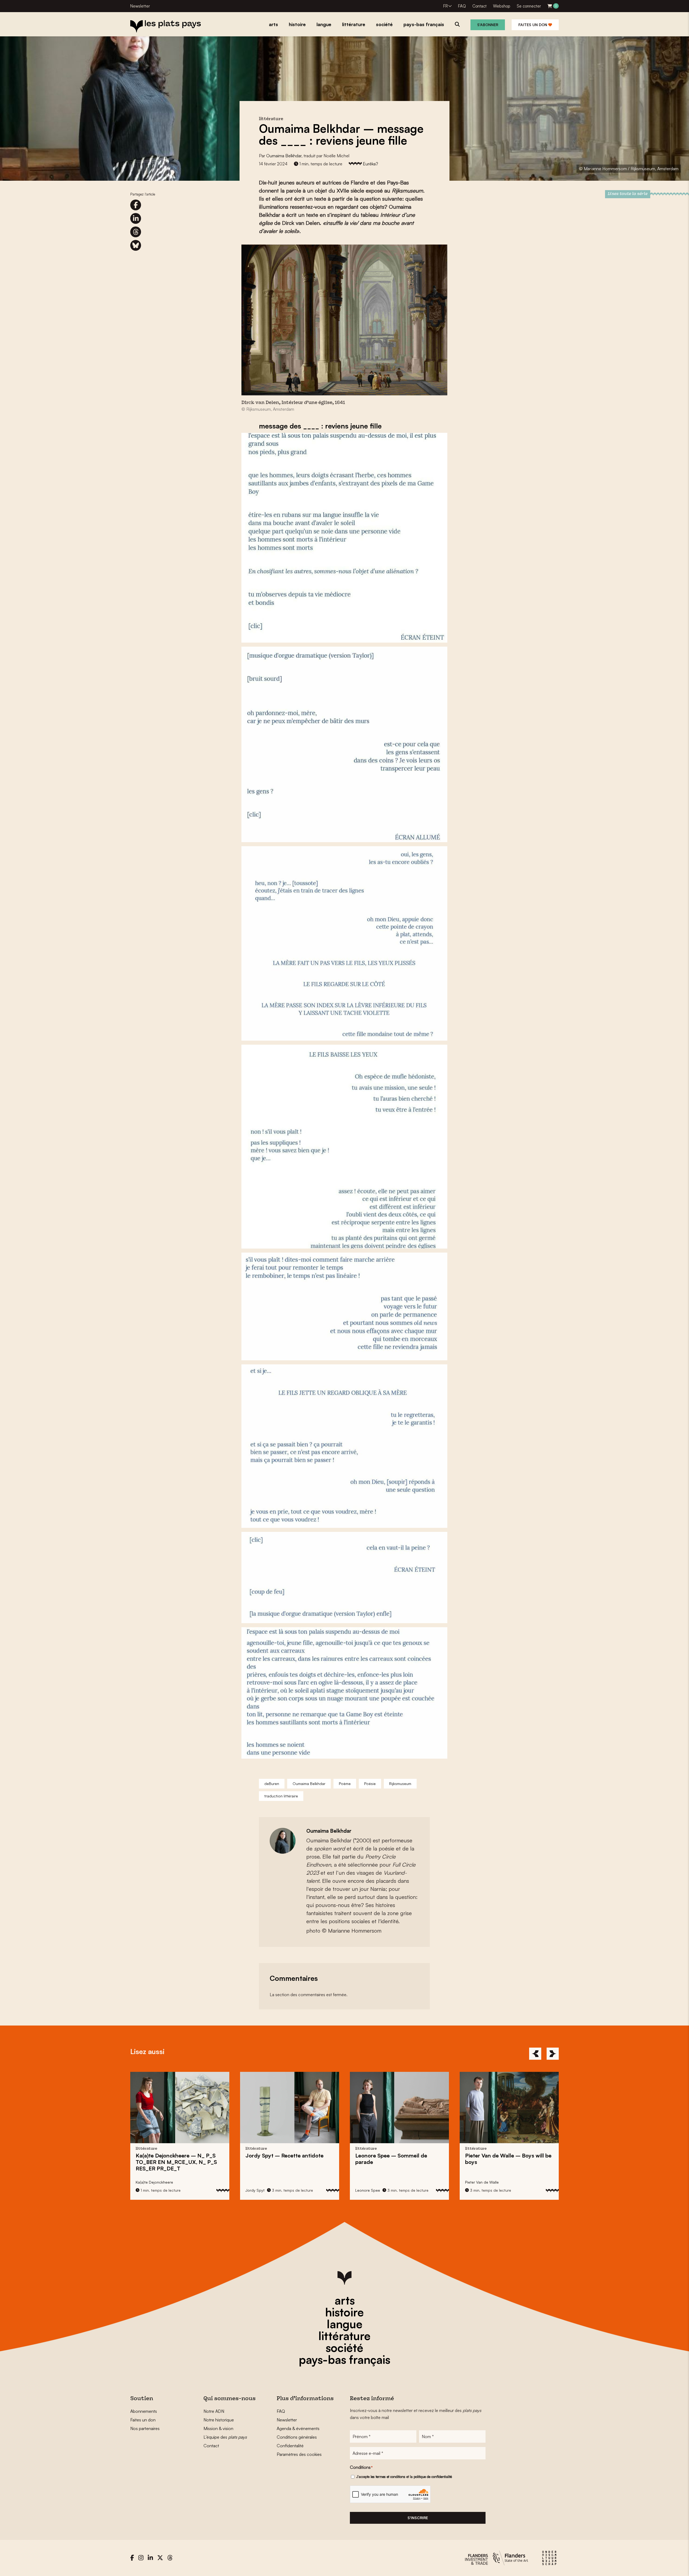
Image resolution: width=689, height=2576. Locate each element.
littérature (344, 2336)
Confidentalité (290, 2446)
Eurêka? (370, 164)
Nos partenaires (145, 2428)
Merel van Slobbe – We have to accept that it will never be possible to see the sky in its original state (505, 2165)
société (344, 2348)
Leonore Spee (258, 2190)
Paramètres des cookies (299, 2454)
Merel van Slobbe (480, 2182)
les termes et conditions (388, 2477)
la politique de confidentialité (431, 2477)
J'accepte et (404, 2477)
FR (446, 6)
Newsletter (140, 6)
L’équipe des (225, 2437)
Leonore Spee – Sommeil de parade (281, 2159)
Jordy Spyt (145, 2190)
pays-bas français (344, 2359)
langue (345, 2324)
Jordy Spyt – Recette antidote (175, 2155)
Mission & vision (218, 2428)
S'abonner (488, 25)
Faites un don (533, 25)
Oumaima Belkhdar (284, 156)
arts (345, 2300)
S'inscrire (418, 2518)
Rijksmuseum (400, 1784)
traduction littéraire (281, 1796)
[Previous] (535, 2054)
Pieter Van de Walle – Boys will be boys (398, 2159)
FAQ (462, 6)
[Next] (553, 2054)
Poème (345, 1784)
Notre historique (219, 2420)
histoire (344, 2312)
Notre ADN (214, 2411)
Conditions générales (297, 2437)
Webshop (502, 6)
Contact (479, 6)
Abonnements (144, 2411)
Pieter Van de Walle (372, 2182)
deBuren (272, 1784)
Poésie (370, 1784)
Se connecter (529, 6)
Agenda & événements (298, 2428)
